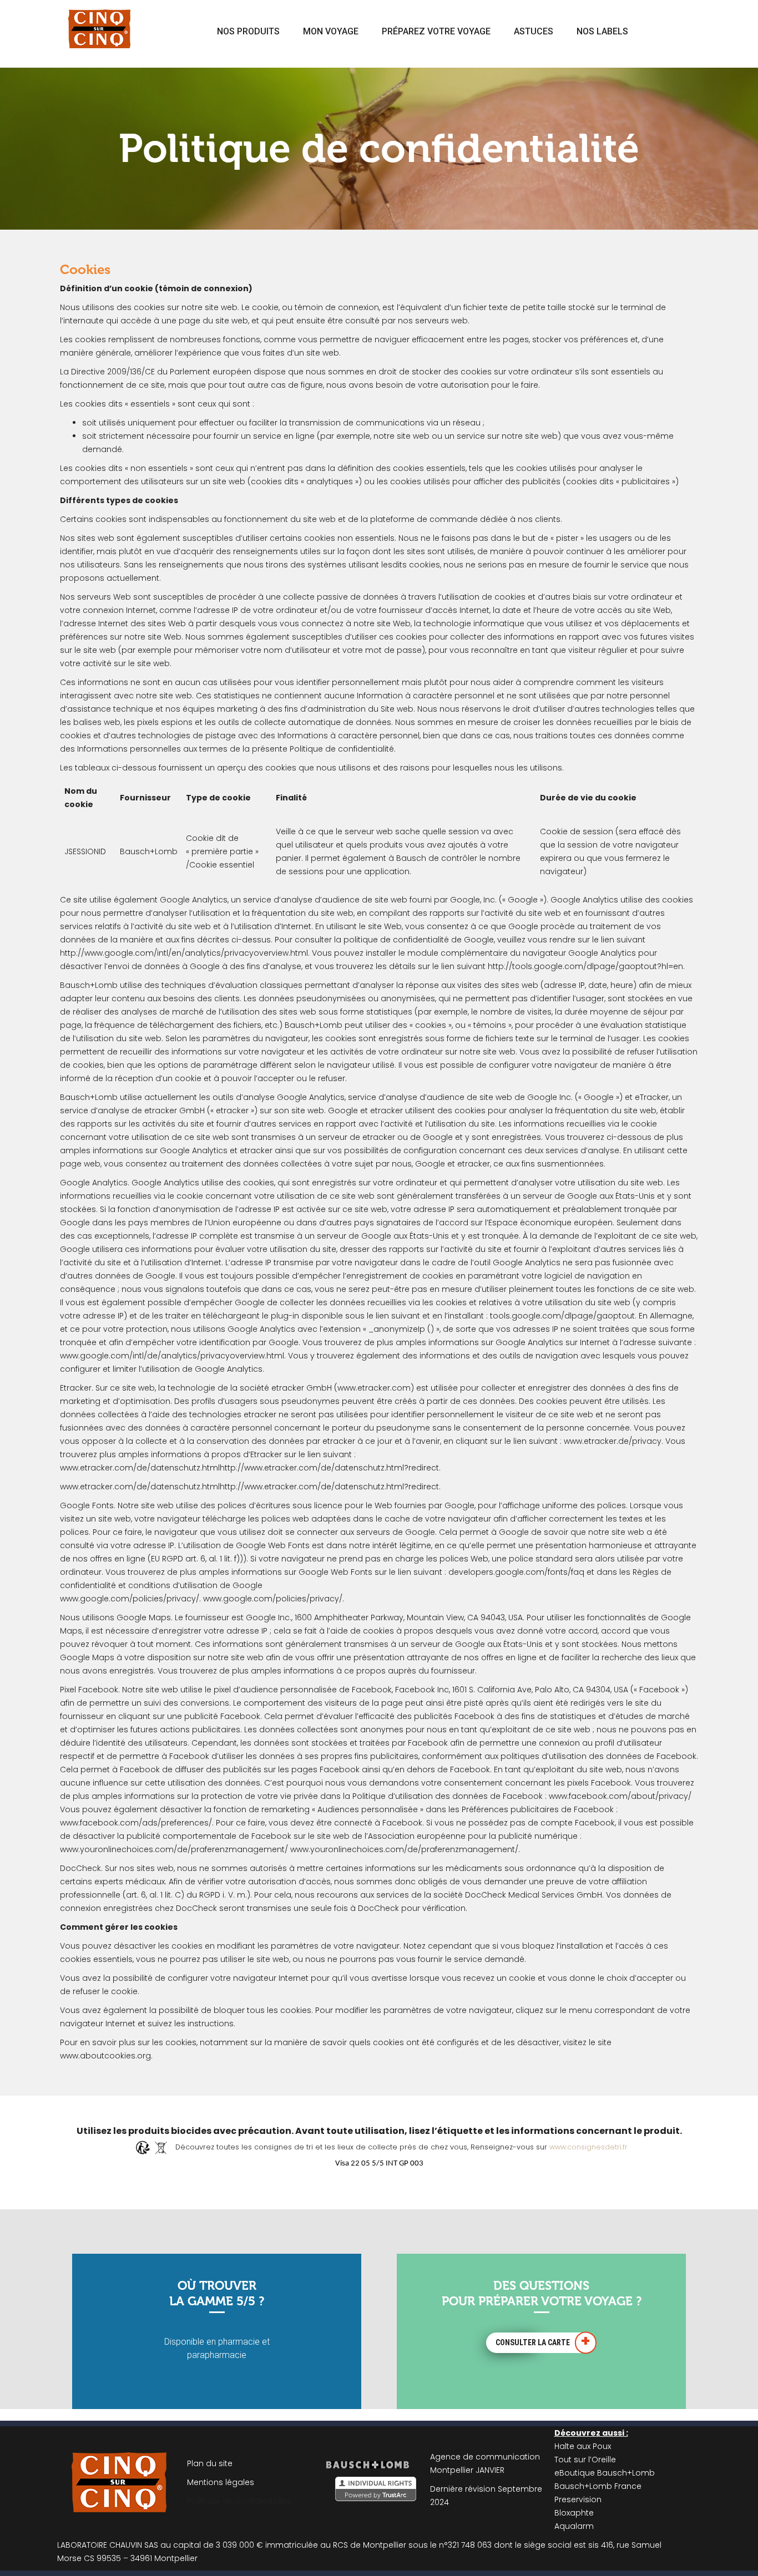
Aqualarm (574, 2526)
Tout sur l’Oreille (585, 2460)
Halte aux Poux (583, 2446)
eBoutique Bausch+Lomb (605, 2473)
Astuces (534, 31)
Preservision (578, 2499)
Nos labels (602, 31)
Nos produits (248, 31)
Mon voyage (331, 31)
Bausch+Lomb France (598, 2486)
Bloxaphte (574, 2513)
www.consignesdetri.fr (588, 2147)
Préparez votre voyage (436, 31)
